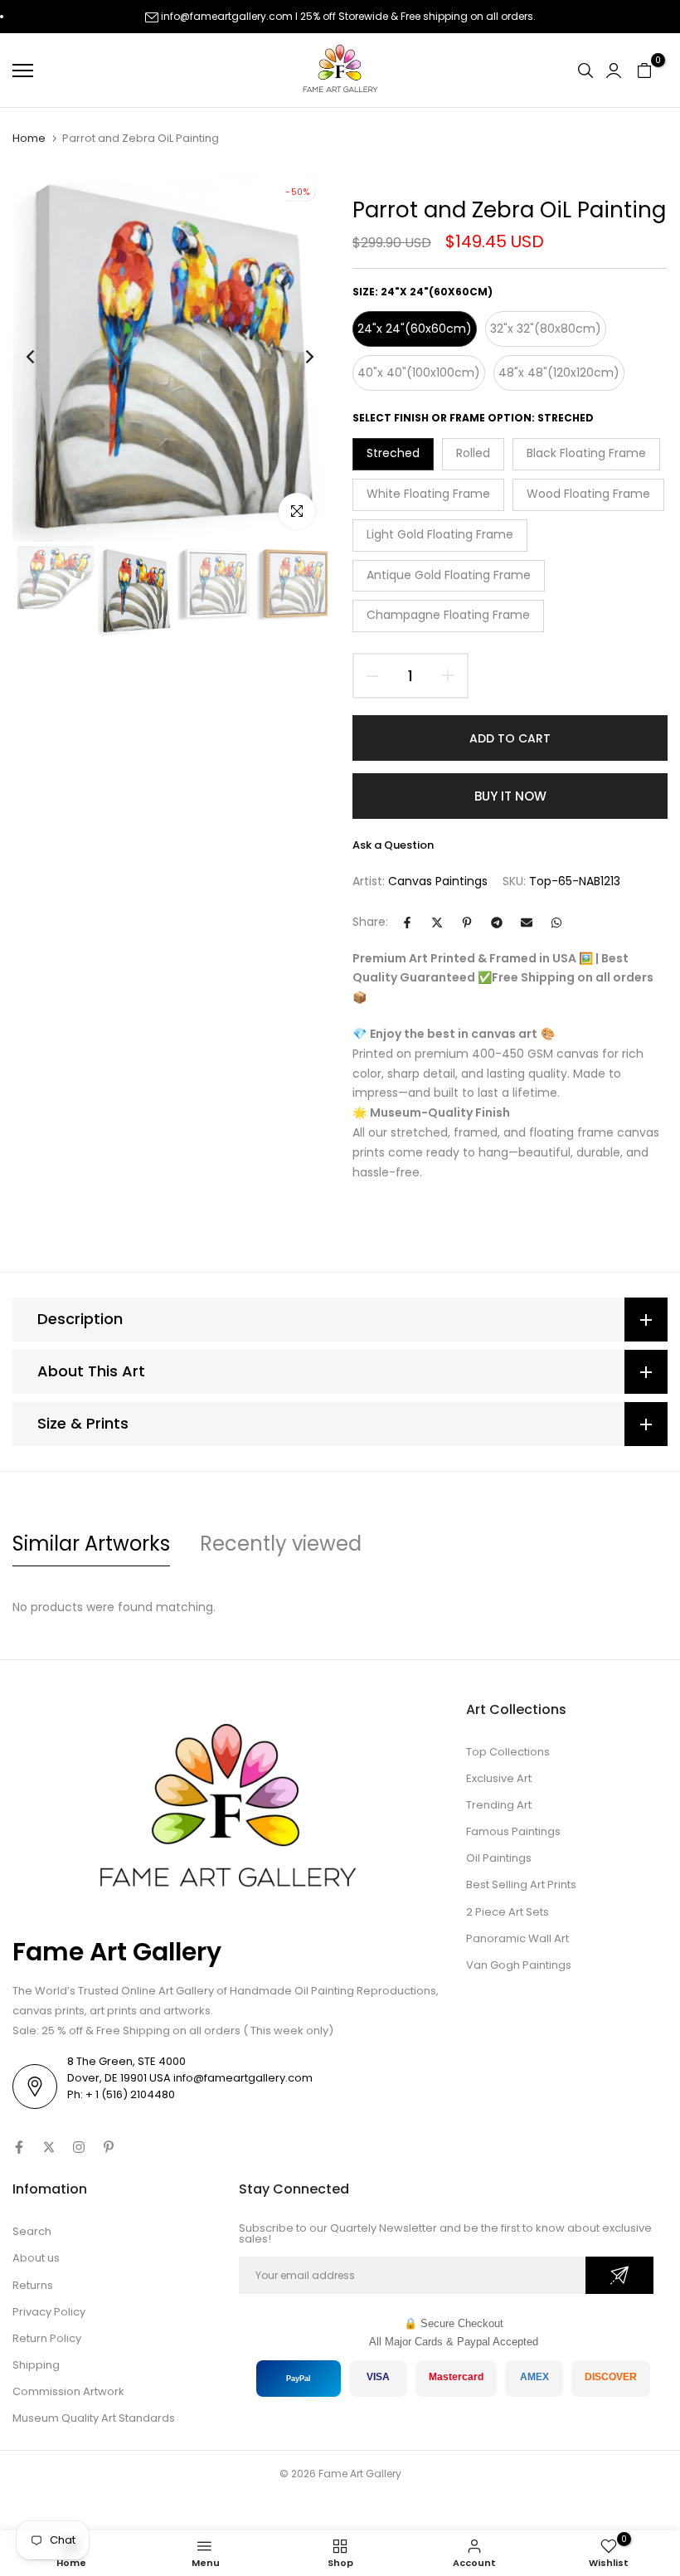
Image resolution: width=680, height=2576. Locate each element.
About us (36, 2258)
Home (29, 139)
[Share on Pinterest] (467, 923)
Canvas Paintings (438, 881)
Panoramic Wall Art (517, 1938)
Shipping (36, 2365)
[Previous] (44, 356)
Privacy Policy (49, 2312)
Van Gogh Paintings (519, 1965)
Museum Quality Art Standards (94, 2418)
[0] (644, 71)
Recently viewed (281, 1544)
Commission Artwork (68, 2391)
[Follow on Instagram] (79, 2147)
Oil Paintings (499, 1858)
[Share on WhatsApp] (556, 923)
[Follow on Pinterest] (109, 2147)
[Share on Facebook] (407, 923)
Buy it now (510, 796)
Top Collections (508, 1752)
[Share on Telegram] (497, 923)
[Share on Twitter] (437, 923)
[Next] (296, 356)
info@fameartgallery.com (227, 16)
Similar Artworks (91, 1544)
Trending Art (499, 1805)
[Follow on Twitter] (49, 2147)
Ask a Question (393, 845)
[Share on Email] (527, 923)
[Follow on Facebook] (19, 2147)
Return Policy (47, 2338)
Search (32, 2231)
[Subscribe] (619, 2275)
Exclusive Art (499, 1778)
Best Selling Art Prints (521, 1885)
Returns (33, 2285)
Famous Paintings (513, 1831)
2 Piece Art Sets (508, 1912)
